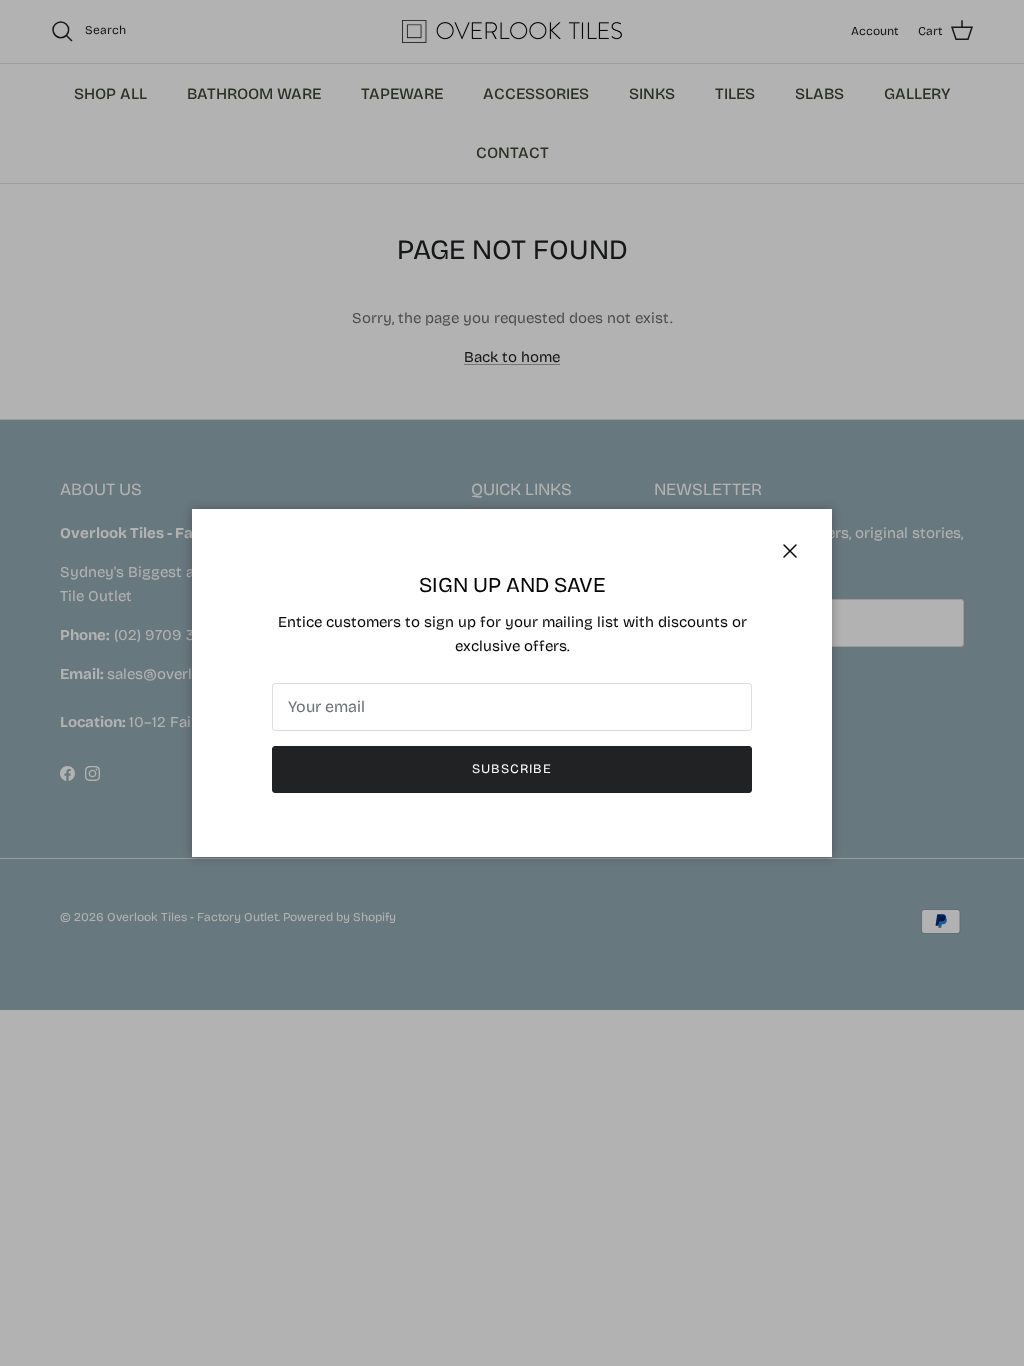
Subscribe (512, 769)
